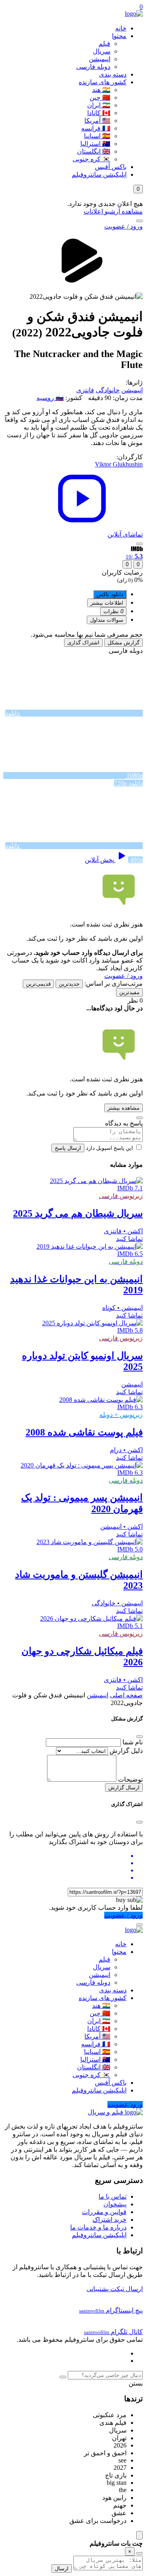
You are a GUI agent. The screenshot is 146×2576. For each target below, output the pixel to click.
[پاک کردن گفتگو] (140, 2553)
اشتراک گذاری (83, 643)
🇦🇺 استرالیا (95, 144)
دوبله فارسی (93, 67)
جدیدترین (69, 984)
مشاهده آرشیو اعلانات (113, 211)
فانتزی (85, 390)
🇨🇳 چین (100, 97)
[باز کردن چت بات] (140, 2535)
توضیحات (130, 1779)
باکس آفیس (111, 167)
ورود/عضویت (125, 2104)
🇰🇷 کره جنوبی (91, 159)
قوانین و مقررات (104, 2212)
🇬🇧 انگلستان (94, 151)
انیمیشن (100, 59)
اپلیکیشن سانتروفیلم (99, 174)
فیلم (104, 44)
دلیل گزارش (126, 1751)
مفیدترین (129, 992)
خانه (121, 28)
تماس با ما (113, 2196)
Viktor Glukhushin (119, 464)
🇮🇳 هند (101, 90)
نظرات (113, 611)
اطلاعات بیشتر (107, 603)
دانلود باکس (110, 594)
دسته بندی (113, 74)
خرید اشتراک (109, 2220)
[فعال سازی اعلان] (140, 544)
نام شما (133, 1742)
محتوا (119, 36)
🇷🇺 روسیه (50, 398)
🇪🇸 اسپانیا (97, 136)
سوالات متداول (107, 620)
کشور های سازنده (103, 82)
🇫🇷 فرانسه (96, 128)
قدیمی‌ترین (38, 984)
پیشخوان (115, 2204)
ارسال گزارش (124, 1788)
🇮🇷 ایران (99, 105)
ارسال (62, 2569)
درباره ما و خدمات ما (98, 2227)
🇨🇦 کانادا (99, 113)
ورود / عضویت (123, 226)
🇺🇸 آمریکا (97, 121)
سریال (102, 51)
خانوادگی (108, 390)
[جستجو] (140, 221)
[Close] (140, 1737)
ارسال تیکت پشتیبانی (115, 2289)
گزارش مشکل (123, 643)
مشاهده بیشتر (123, 1108)
